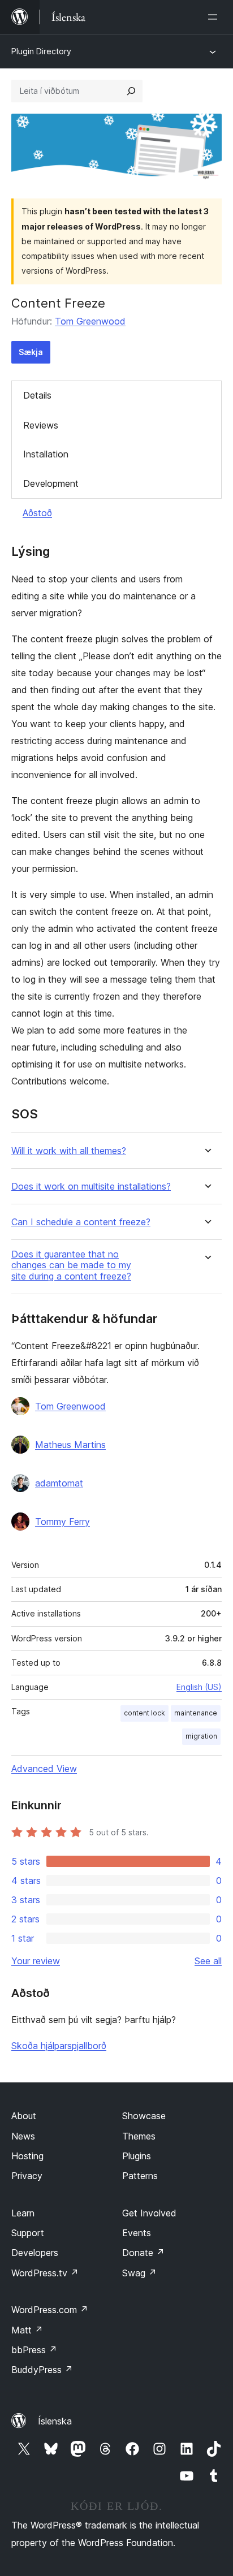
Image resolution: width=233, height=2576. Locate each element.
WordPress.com (50, 2310)
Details (37, 395)
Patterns (140, 2176)
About (24, 2116)
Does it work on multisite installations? (91, 1187)
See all (208, 1961)
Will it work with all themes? (69, 1151)
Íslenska (55, 2421)
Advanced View (44, 1769)
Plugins (137, 2156)
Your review (36, 1961)
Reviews (41, 425)
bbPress (34, 2350)
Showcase (144, 2116)
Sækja (31, 352)
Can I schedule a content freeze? (81, 1222)
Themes (139, 2136)
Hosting (27, 2156)
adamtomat (59, 1483)
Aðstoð (37, 513)
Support (28, 2233)
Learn (23, 2213)
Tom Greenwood (90, 321)
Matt (27, 2330)
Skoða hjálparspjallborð (59, 2046)
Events (137, 2233)
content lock (144, 1713)
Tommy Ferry (62, 1522)
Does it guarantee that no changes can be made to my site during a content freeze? (71, 1265)
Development (51, 483)
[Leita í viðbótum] (131, 91)
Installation (46, 454)
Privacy (27, 2176)
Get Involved (149, 2213)
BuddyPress (42, 2370)
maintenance (196, 1713)
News (23, 2136)
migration (201, 1736)
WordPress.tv (45, 2273)
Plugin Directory (41, 51)
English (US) (199, 1687)
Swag (139, 2273)
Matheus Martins (70, 1445)
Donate (143, 2253)
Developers (35, 2253)
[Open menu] (215, 17)
